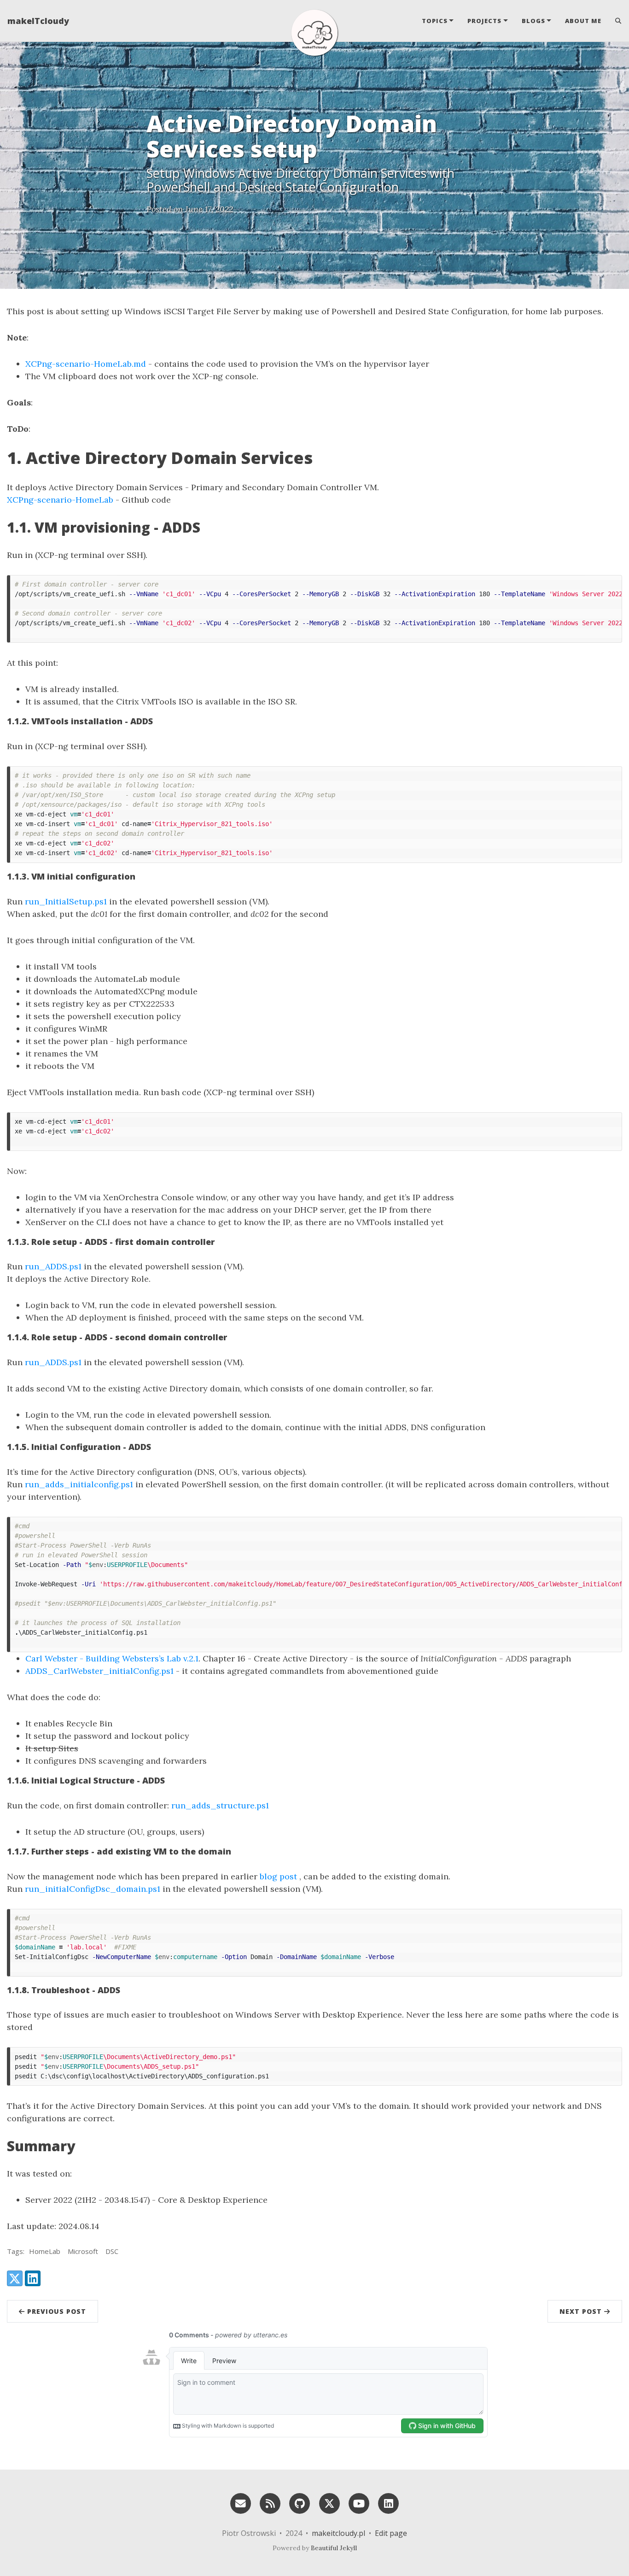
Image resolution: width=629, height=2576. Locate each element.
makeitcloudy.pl (338, 2533)
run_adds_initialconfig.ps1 (79, 1484)
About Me (583, 21)
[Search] (615, 21)
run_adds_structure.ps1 (220, 1805)
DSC (112, 2251)
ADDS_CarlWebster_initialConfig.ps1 (99, 1671)
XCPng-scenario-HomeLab (60, 500)
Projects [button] (484, 21)
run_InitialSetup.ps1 (66, 901)
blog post (278, 1876)
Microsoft (83, 2251)
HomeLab (45, 2251)
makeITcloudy (38, 21)
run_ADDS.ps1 (53, 1266)
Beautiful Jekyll (334, 2548)
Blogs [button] (533, 21)
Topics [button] (435, 21)
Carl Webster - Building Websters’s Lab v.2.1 (112, 1658)
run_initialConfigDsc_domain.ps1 (93, 1889)
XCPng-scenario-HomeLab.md (86, 364)
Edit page (391, 2533)
